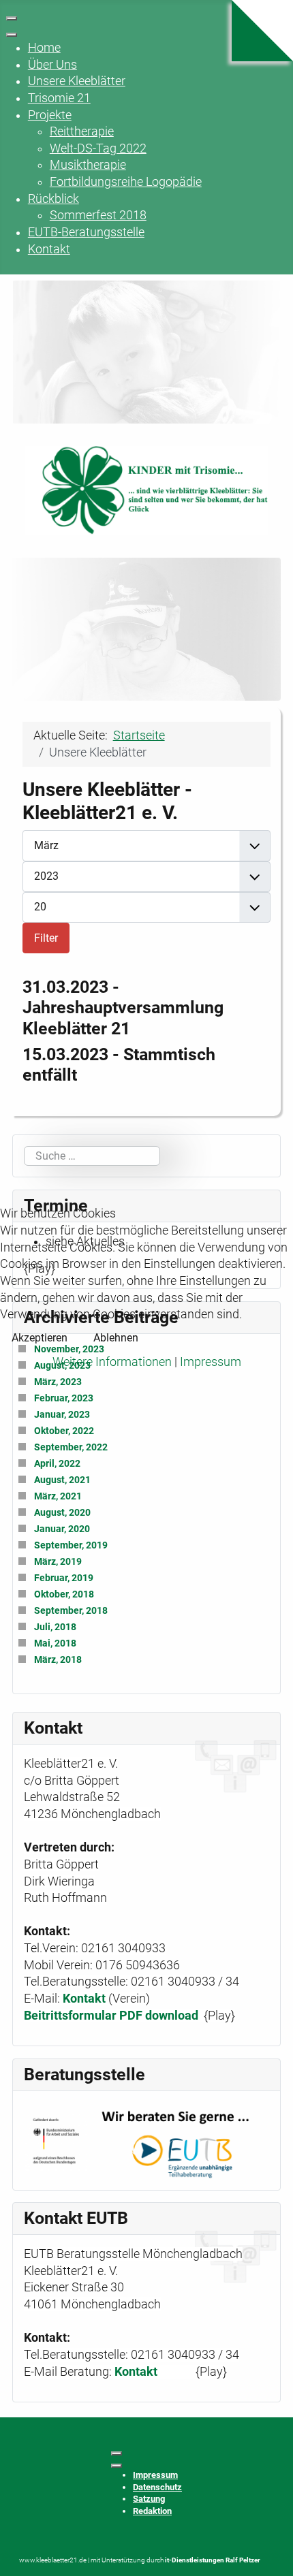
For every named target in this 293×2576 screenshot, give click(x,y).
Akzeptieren (40, 1338)
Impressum (211, 1362)
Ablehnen (116, 1338)
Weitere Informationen (112, 1362)
